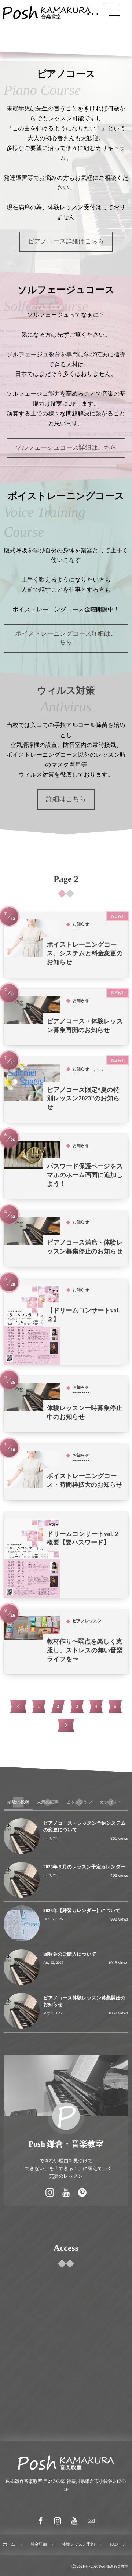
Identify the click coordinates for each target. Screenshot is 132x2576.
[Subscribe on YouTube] (66, 2193)
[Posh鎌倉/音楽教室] (47, 12)
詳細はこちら (66, 799)
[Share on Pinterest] (82, 2193)
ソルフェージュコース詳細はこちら (66, 448)
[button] (113, 10)
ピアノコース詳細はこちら (66, 241)
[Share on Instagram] (50, 2193)
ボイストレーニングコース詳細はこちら (66, 638)
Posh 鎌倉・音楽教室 (66, 2144)
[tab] (18, 1802)
